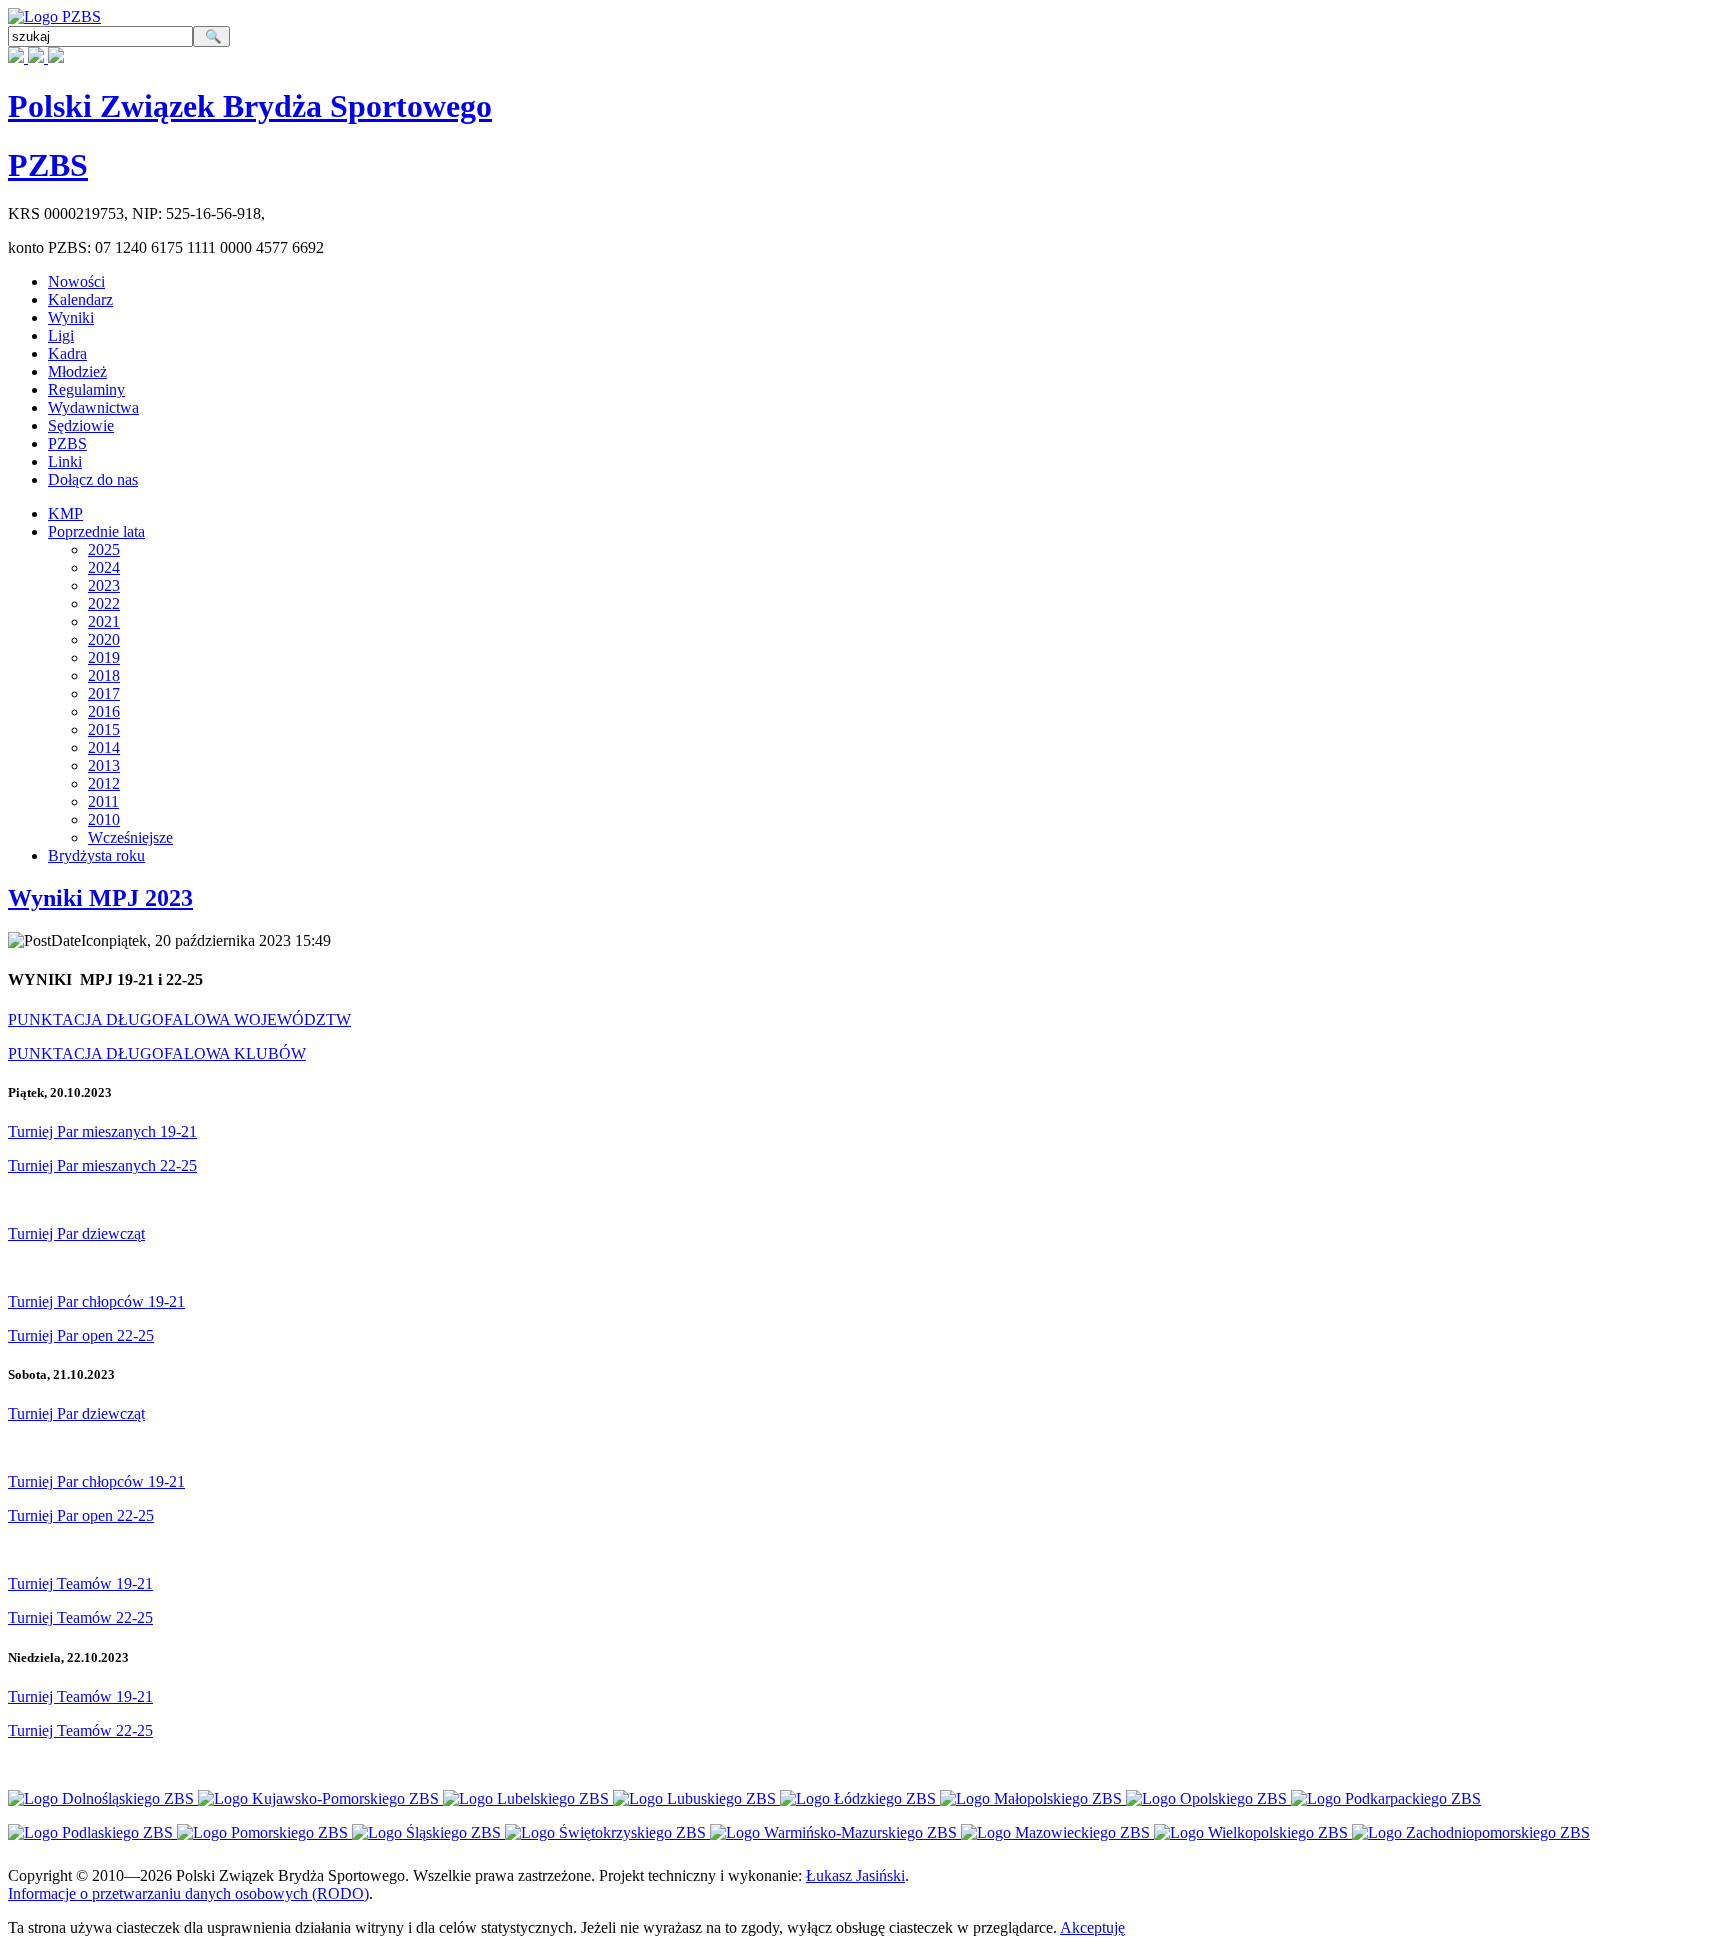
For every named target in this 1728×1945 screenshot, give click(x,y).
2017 (104, 693)
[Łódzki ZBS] (860, 1798)
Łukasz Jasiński (855, 1875)
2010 (104, 819)
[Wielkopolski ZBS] (1253, 1832)
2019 (104, 657)
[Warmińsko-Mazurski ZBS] (835, 1832)
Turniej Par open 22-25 (81, 1335)
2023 (104, 585)
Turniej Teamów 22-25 (80, 1617)
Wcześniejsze (130, 837)
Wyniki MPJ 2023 (100, 898)
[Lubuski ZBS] (696, 1798)
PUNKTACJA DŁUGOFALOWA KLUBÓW (157, 1053)
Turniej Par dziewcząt (76, 1233)
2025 (104, 549)
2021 (104, 621)
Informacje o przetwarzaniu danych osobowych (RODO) (188, 1893)
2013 (104, 765)
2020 (104, 639)
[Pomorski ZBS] (264, 1832)
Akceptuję (1092, 1927)
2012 (104, 783)
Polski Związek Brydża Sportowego (250, 106)
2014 (104, 747)
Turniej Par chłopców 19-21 (96, 1301)
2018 (104, 675)
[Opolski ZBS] (1208, 1798)
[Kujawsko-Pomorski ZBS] (320, 1798)
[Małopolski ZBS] (1033, 1798)
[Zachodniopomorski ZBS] (1471, 1832)
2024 (104, 567)
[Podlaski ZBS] (92, 1832)
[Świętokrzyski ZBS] (607, 1832)
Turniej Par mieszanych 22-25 (102, 1165)
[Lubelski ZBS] (528, 1798)
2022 (104, 603)
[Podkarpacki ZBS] (1386, 1798)
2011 (103, 801)
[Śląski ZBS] (428, 1832)
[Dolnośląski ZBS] (103, 1798)
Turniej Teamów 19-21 (80, 1583)
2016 (104, 711)
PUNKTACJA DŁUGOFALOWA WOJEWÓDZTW (179, 1019)
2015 (104, 729)
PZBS (48, 165)
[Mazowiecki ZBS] (1057, 1832)
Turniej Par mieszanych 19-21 (102, 1131)
